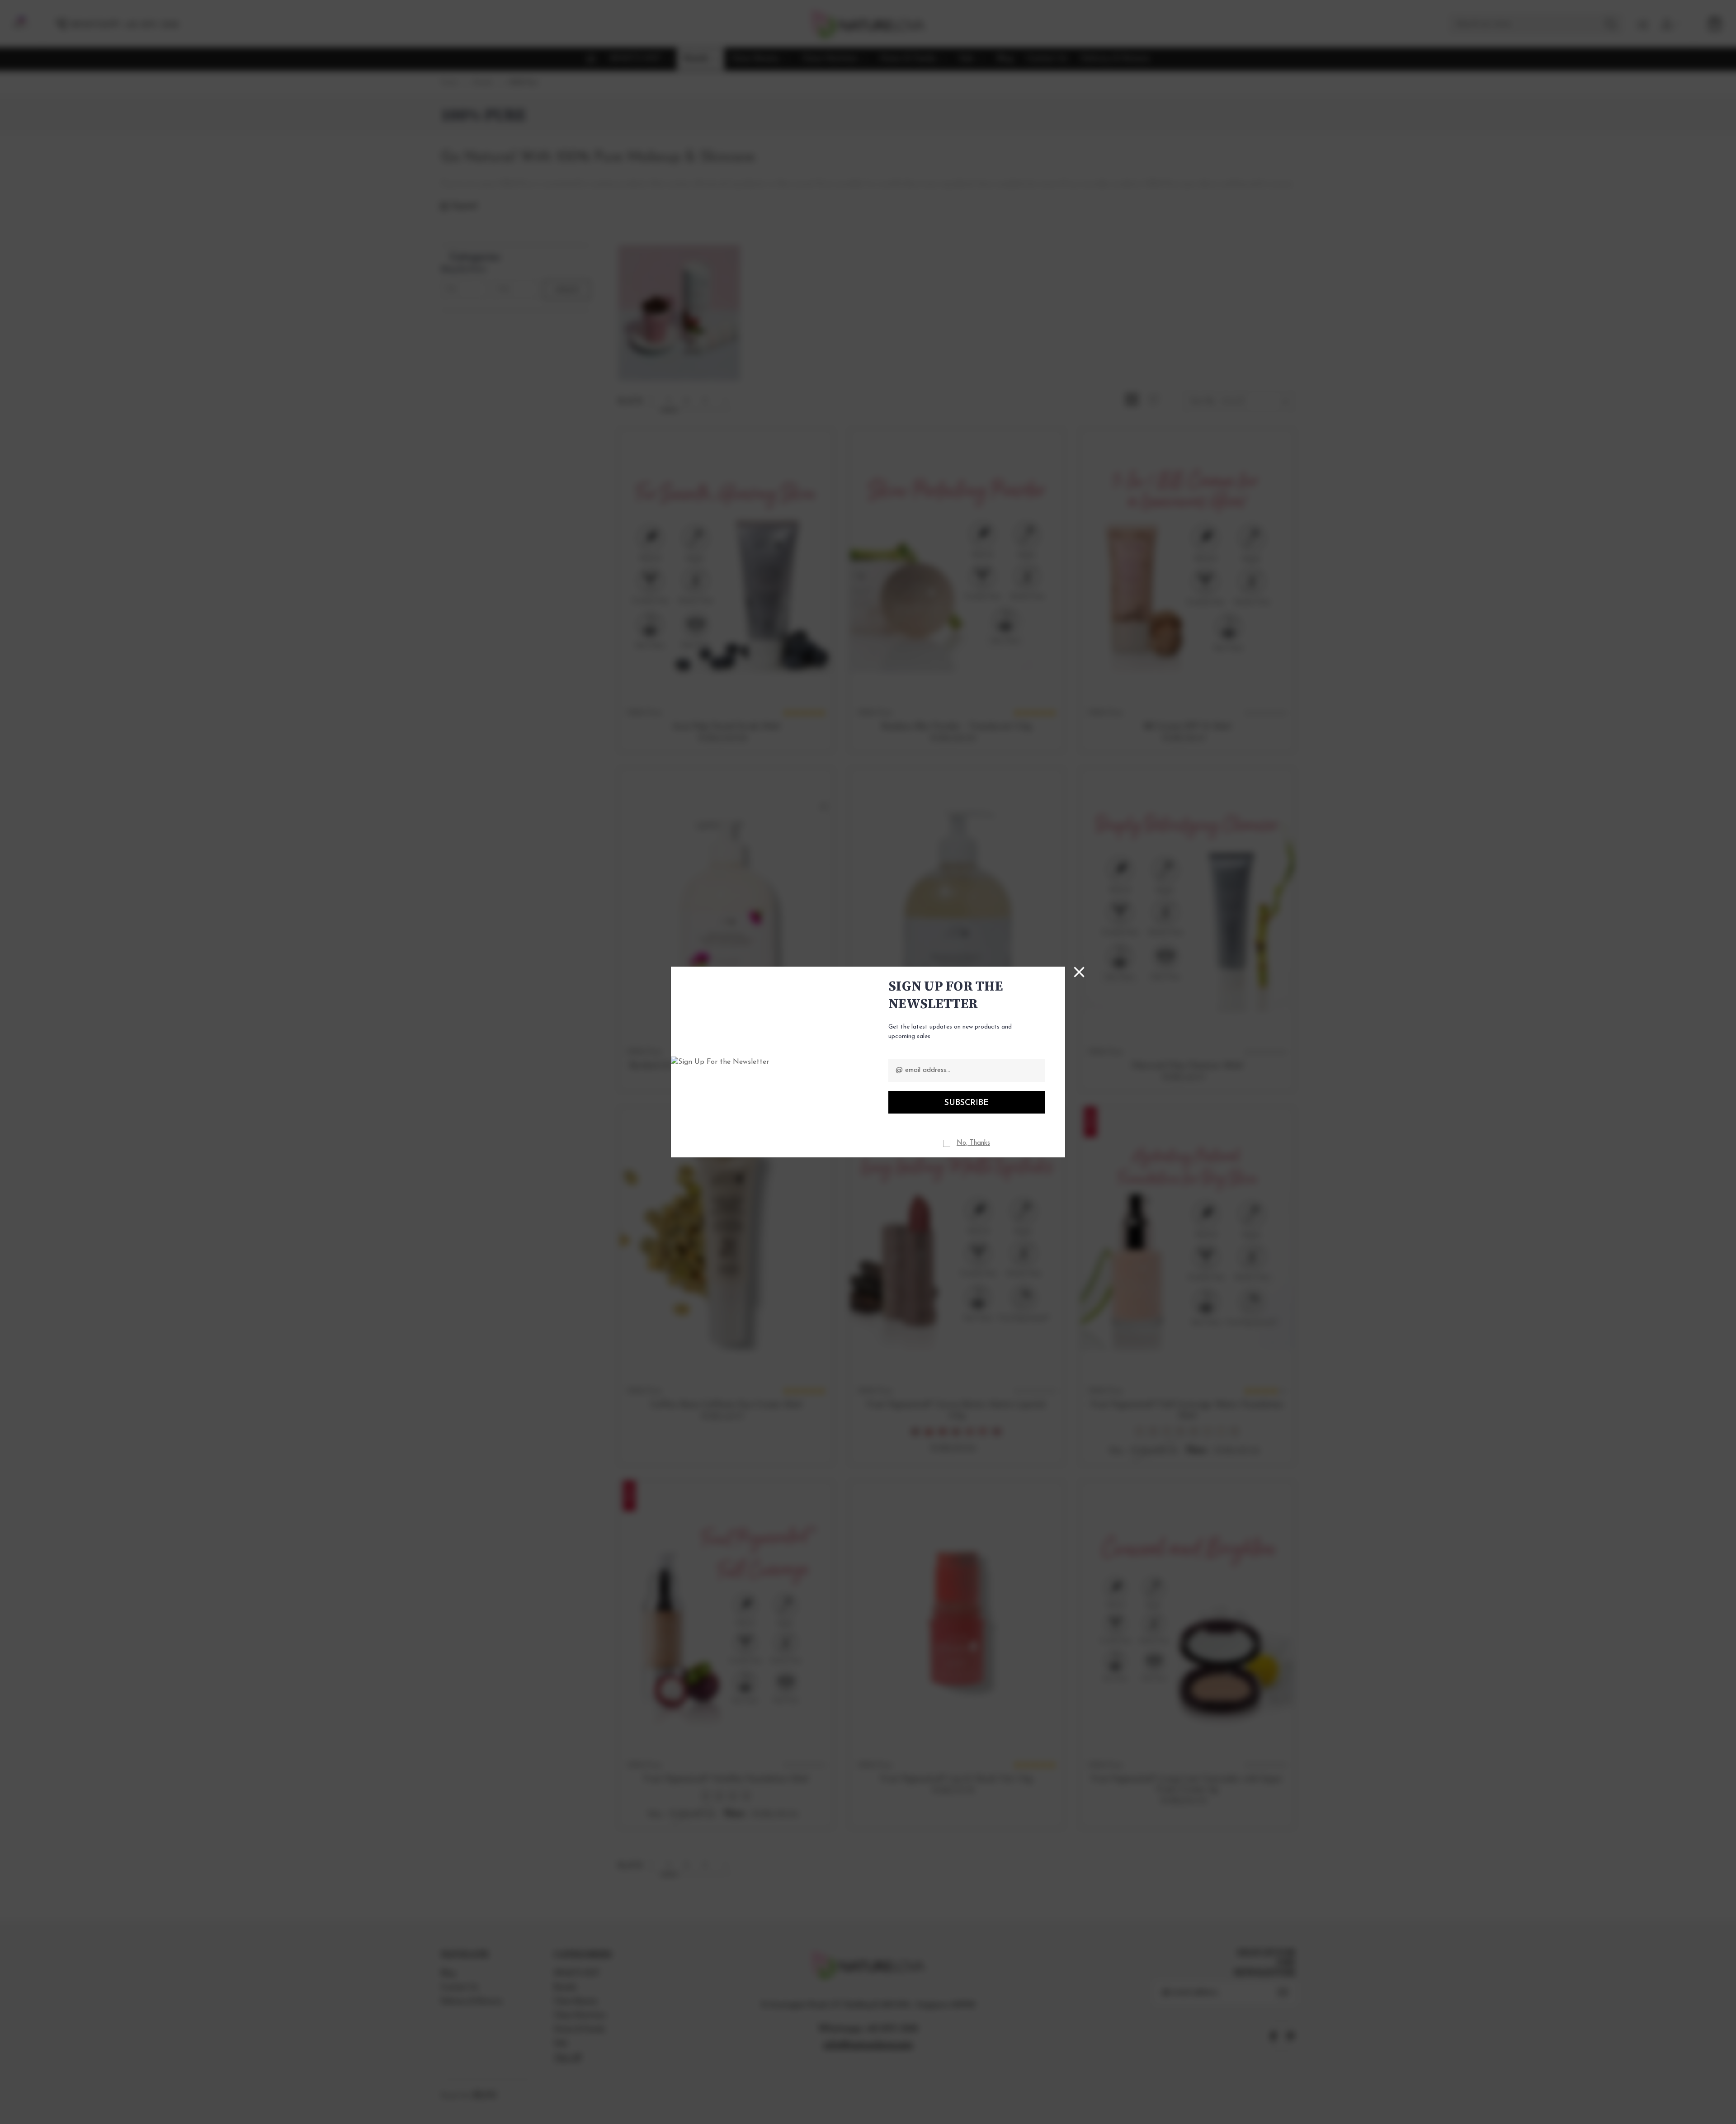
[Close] (1079, 972)
